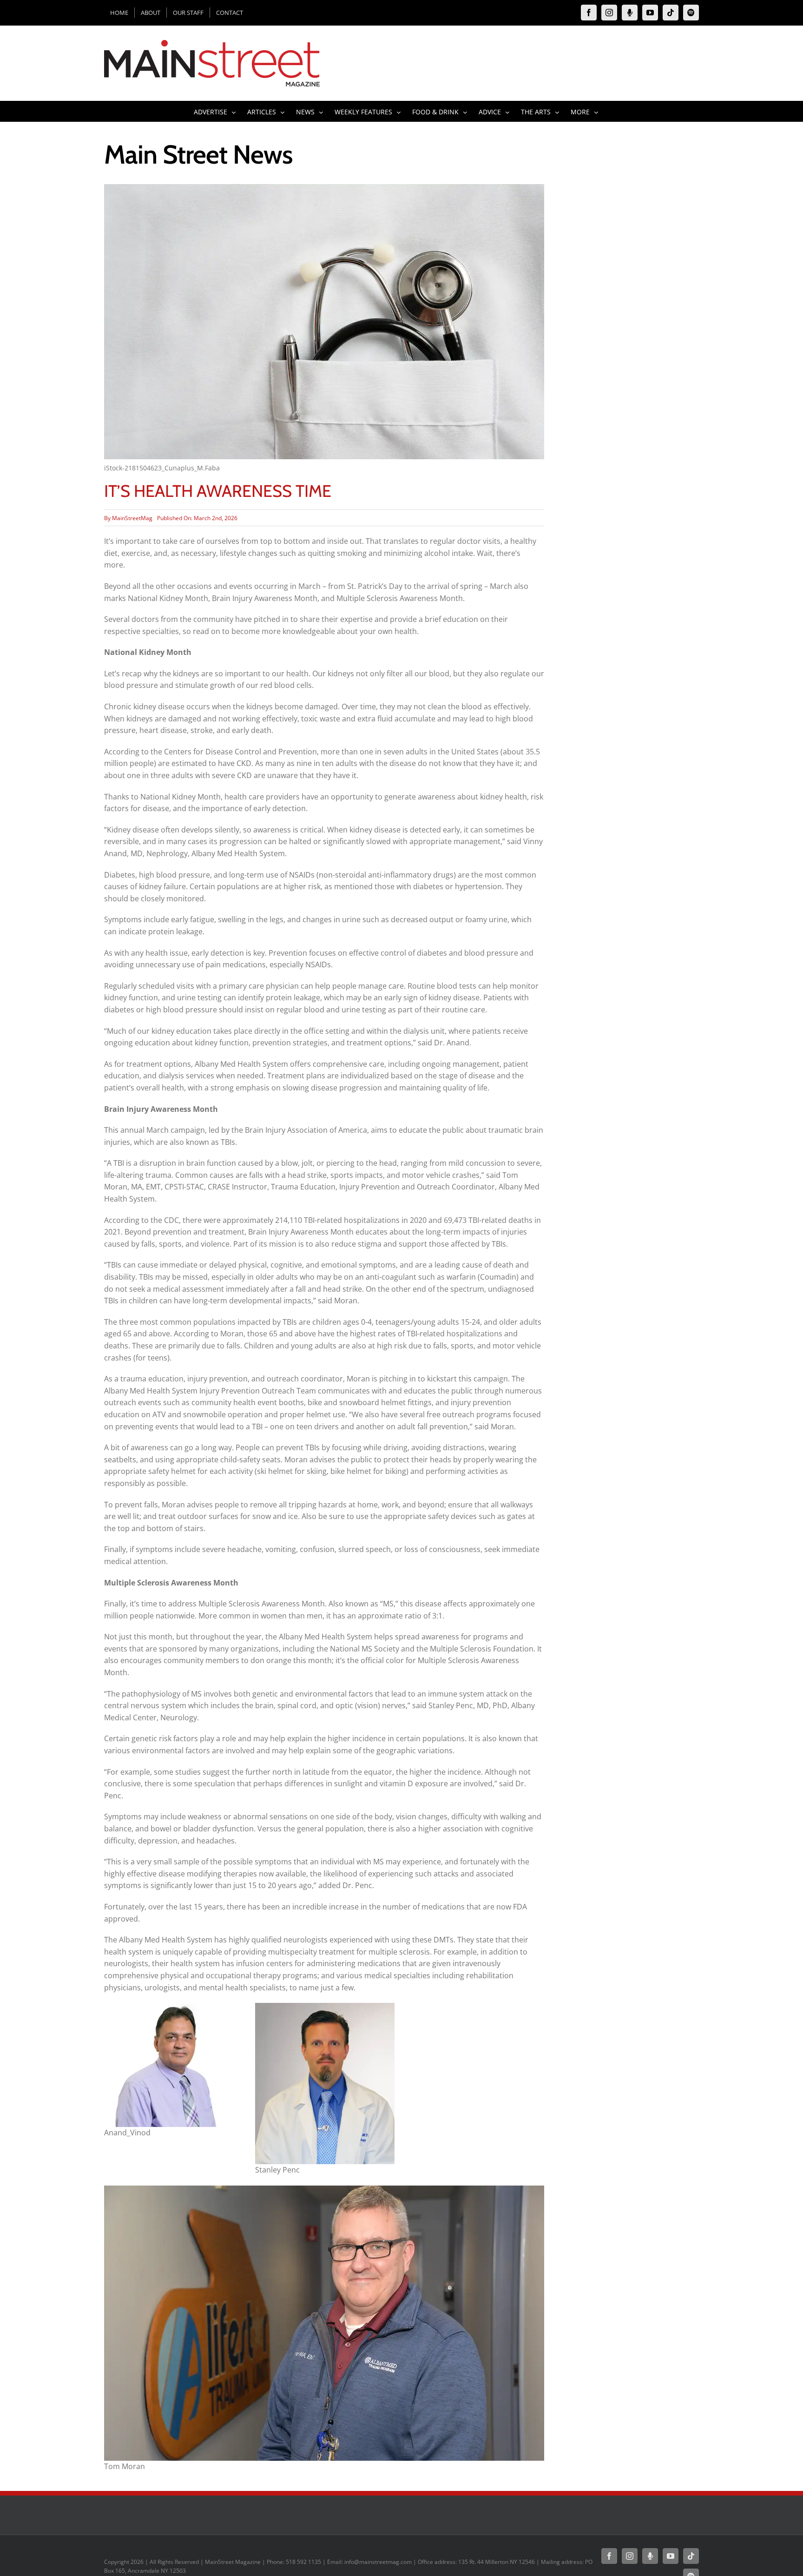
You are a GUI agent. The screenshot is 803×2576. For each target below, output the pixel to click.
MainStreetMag (132, 518)
